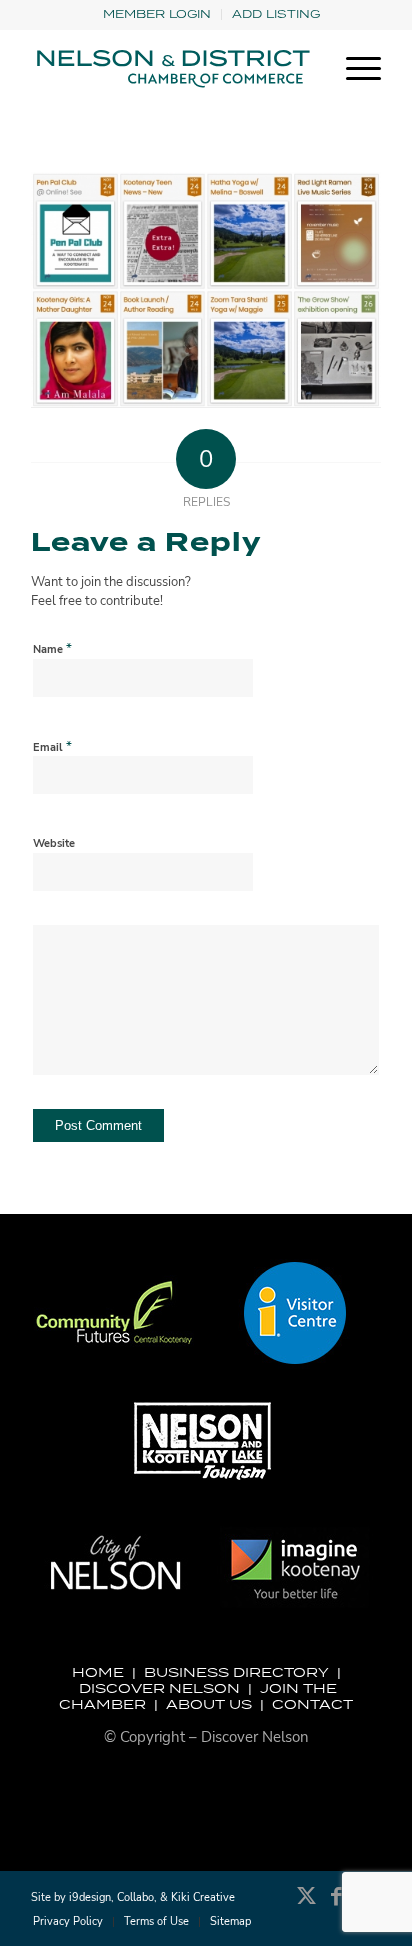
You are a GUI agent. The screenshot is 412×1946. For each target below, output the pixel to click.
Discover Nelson (159, 1688)
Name (52, 649)
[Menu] (353, 69)
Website (54, 843)
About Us (209, 1704)
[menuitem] (157, 14)
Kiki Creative (203, 1897)
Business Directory (236, 1672)
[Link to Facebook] (336, 1906)
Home (98, 1672)
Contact (312, 1704)
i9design (90, 1897)
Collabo (135, 1897)
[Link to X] (306, 1906)
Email (52, 747)
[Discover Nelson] (171, 69)
